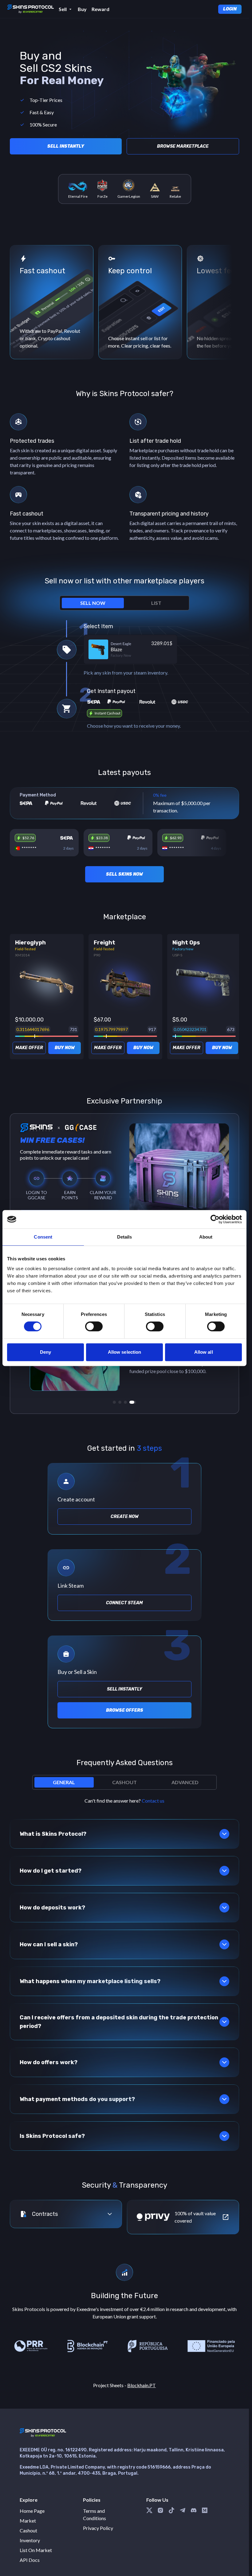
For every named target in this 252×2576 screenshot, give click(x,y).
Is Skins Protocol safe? (52, 2136)
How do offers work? (49, 2062)
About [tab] (206, 1237)
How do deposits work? (52, 1908)
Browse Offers (125, 1710)
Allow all (204, 1352)
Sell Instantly (66, 146)
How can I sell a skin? (49, 1944)
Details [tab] (125, 1237)
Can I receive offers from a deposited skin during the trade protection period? (119, 2022)
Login (230, 9)
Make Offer (29, 1048)
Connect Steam (124, 1603)
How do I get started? (51, 1871)
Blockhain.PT (142, 2385)
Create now (125, 1517)
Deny (45, 1352)
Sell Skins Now (124, 874)
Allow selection (125, 1352)
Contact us (153, 1801)
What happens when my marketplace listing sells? (90, 1981)
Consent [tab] (43, 1237)
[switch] (94, 1326)
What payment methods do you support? (77, 2099)
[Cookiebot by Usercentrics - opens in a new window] (215, 1219)
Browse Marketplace (183, 146)
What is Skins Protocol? (53, 1834)
